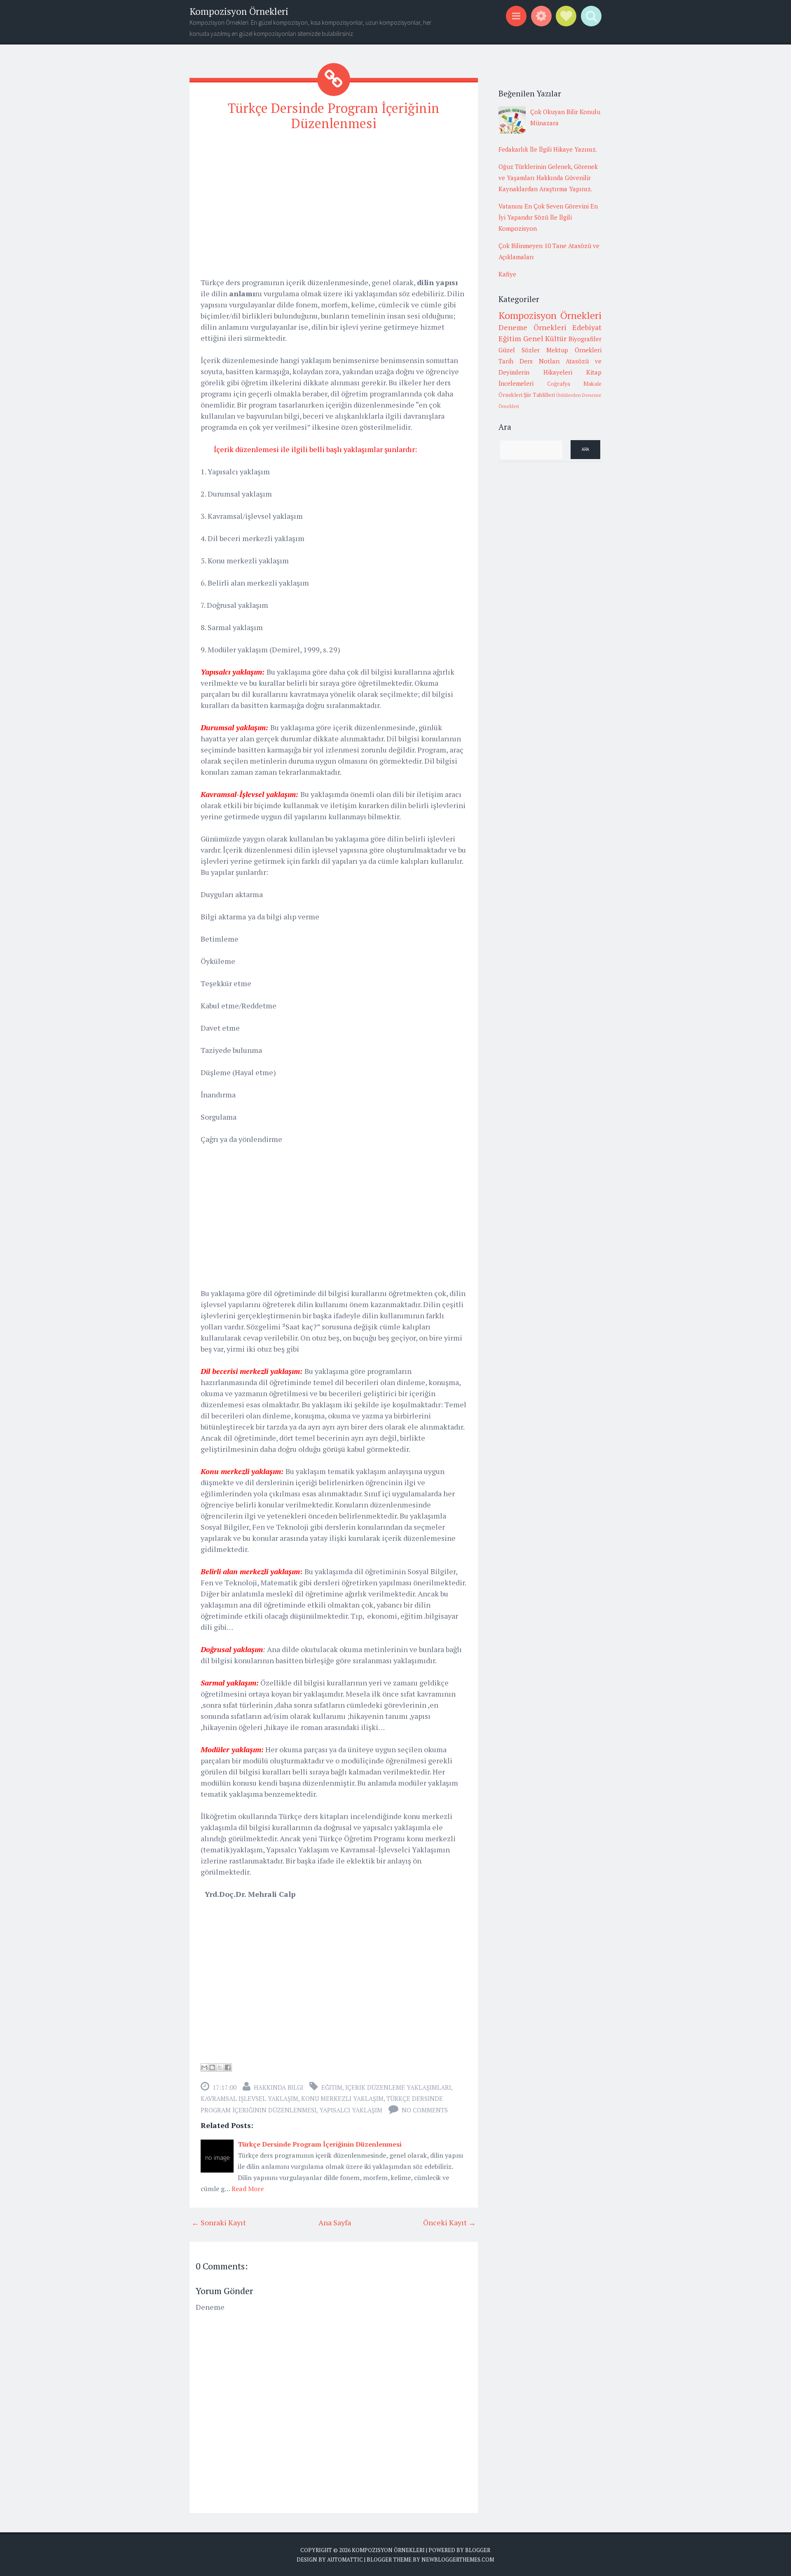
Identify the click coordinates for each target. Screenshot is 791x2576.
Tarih (506, 361)
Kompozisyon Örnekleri (239, 11)
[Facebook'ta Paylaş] (228, 2067)
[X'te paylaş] (220, 2067)
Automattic (345, 2560)
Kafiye (507, 274)
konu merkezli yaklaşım (342, 2098)
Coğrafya (559, 384)
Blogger (478, 2550)
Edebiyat (587, 327)
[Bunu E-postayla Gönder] (204, 2067)
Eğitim (332, 2087)
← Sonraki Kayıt (219, 2222)
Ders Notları (540, 361)
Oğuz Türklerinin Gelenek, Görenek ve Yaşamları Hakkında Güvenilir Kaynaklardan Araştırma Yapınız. (548, 178)
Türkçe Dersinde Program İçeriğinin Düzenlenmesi (334, 116)
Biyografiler (585, 339)
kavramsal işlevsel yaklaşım (249, 2098)
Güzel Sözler (519, 350)
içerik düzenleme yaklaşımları (398, 2087)
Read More (248, 2189)
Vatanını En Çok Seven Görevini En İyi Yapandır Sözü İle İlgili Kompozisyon (548, 217)
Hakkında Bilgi (278, 2087)
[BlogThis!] (212, 2067)
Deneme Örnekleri (532, 327)
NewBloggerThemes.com (458, 2560)
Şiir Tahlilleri (539, 395)
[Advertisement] (334, 197)
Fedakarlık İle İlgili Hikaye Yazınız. (548, 149)
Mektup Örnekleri (574, 350)
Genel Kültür (545, 338)
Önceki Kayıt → (449, 2222)
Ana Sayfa (335, 2222)
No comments (425, 2110)
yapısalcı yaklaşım (351, 2110)
